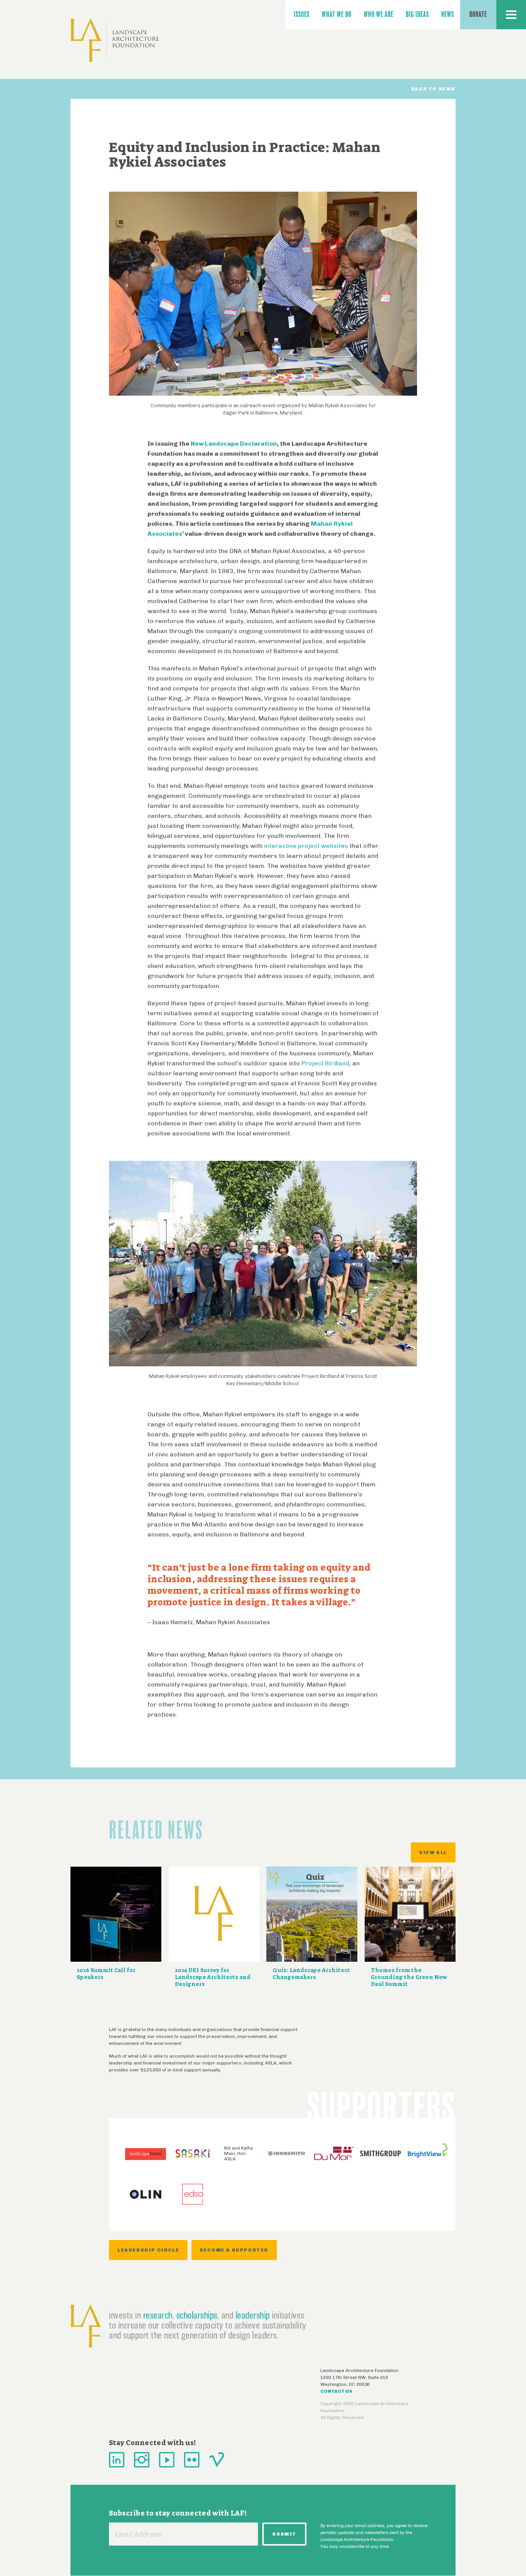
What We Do (337, 14)
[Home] (115, 40)
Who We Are (379, 14)
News (448, 14)
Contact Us (336, 2391)
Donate (478, 14)
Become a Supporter (234, 2250)
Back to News (433, 89)
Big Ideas (417, 14)
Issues (302, 14)
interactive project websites (306, 846)
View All (433, 1852)
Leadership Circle (148, 2250)
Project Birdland (325, 1063)
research (158, 2315)
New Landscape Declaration (234, 444)
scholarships (197, 2315)
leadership (253, 2315)
